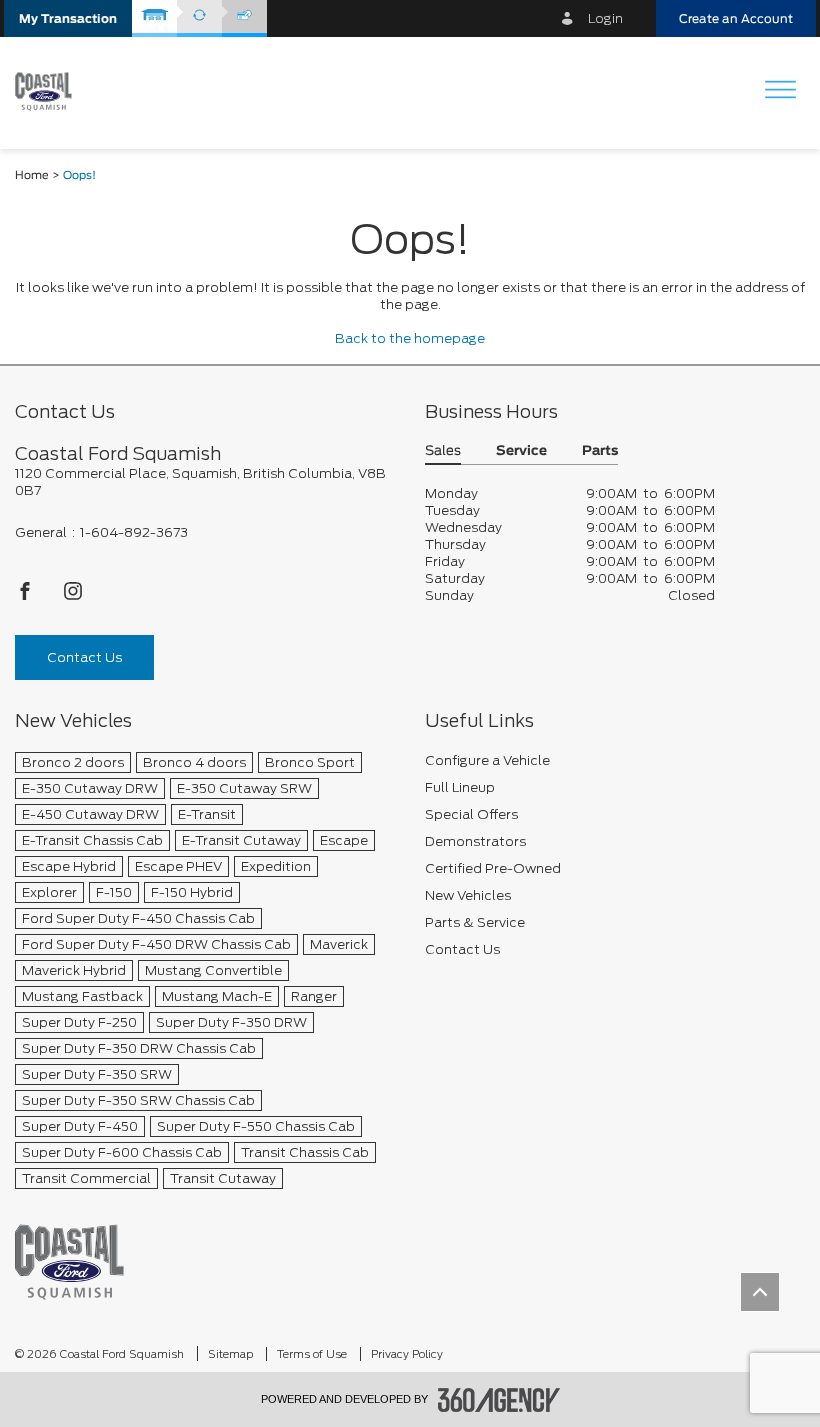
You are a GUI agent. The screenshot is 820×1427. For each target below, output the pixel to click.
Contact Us (84, 657)
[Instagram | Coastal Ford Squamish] (73, 596)
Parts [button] (600, 451)
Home (32, 175)
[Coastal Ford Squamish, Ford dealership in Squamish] (51, 92)
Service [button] (521, 451)
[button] (68, 18)
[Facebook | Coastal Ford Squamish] (26, 596)
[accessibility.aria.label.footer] (499, 1400)
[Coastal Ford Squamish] (69, 1261)
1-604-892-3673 (134, 532)
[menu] (780, 91)
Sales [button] (443, 451)
